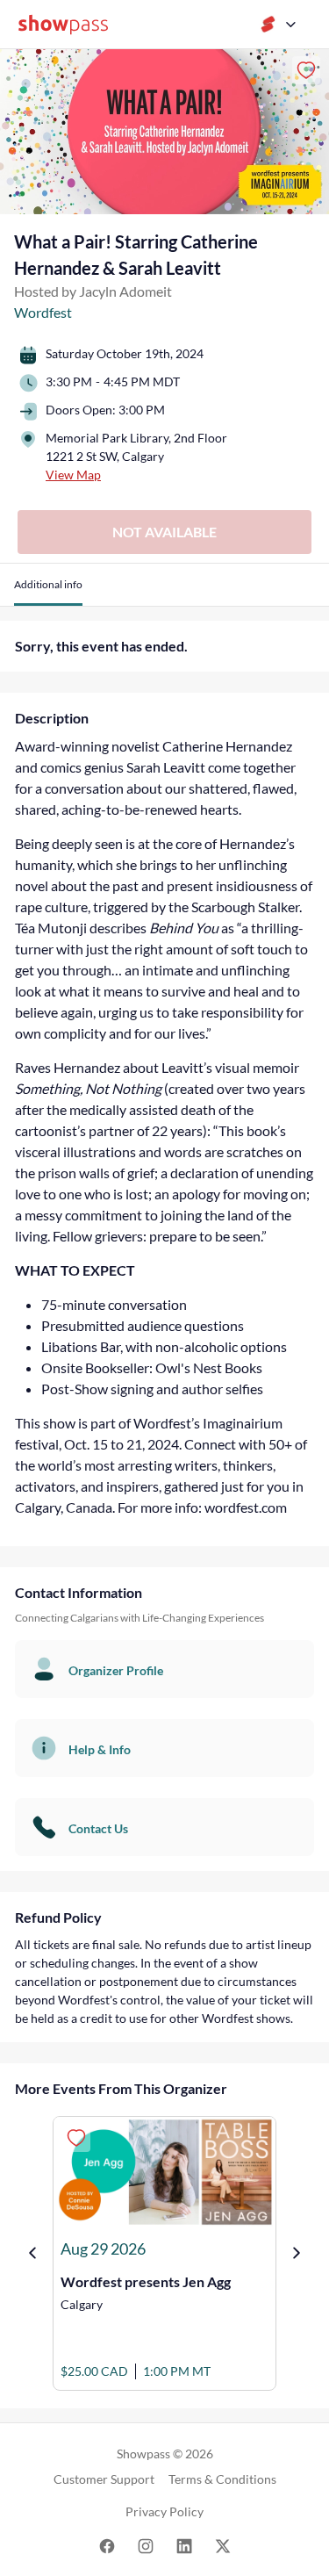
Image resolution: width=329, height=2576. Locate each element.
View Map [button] (73, 475)
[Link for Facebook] (107, 2545)
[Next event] (297, 2253)
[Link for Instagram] (146, 2545)
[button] (48, 591)
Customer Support (104, 2479)
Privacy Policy (164, 2511)
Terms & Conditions (222, 2479)
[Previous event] (32, 2253)
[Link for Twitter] (223, 2545)
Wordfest (43, 312)
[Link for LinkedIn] (184, 2545)
